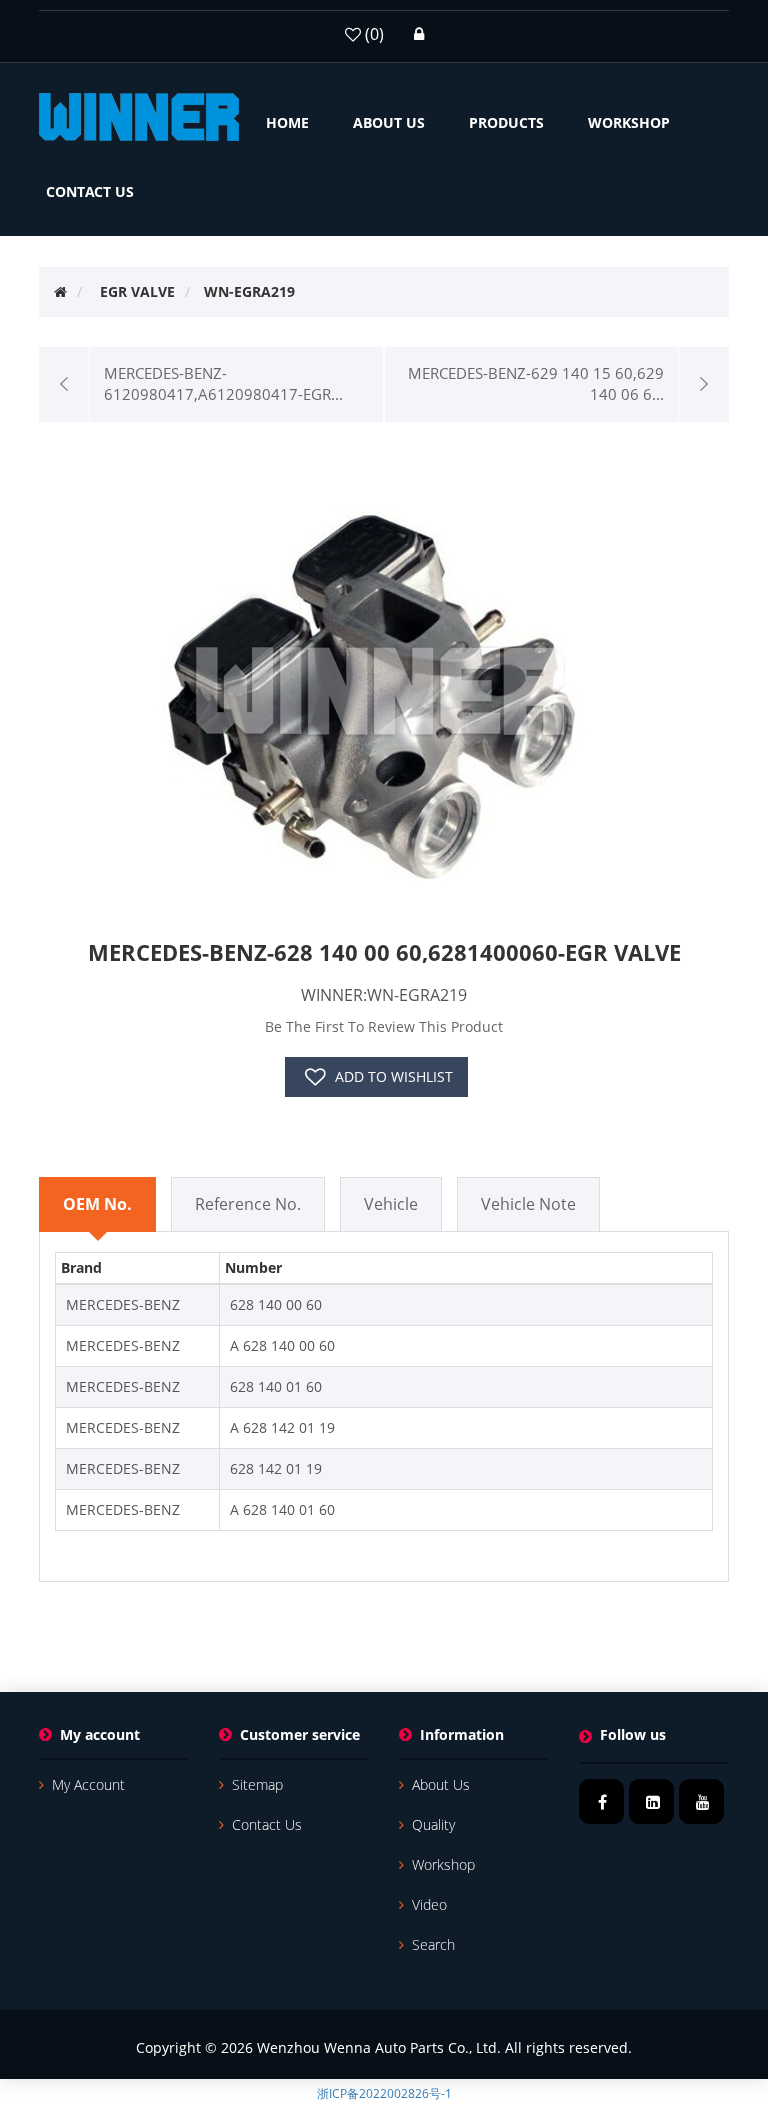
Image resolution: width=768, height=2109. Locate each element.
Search (433, 1944)
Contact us (267, 1824)
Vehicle (391, 1204)
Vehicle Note (528, 1204)
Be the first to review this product (384, 1026)
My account (88, 1784)
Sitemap (257, 1784)
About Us (441, 1784)
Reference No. (248, 1204)
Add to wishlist (394, 1076)
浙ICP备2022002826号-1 (384, 2093)
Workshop (443, 1864)
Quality (433, 1824)
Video (429, 1904)
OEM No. (97, 1204)
